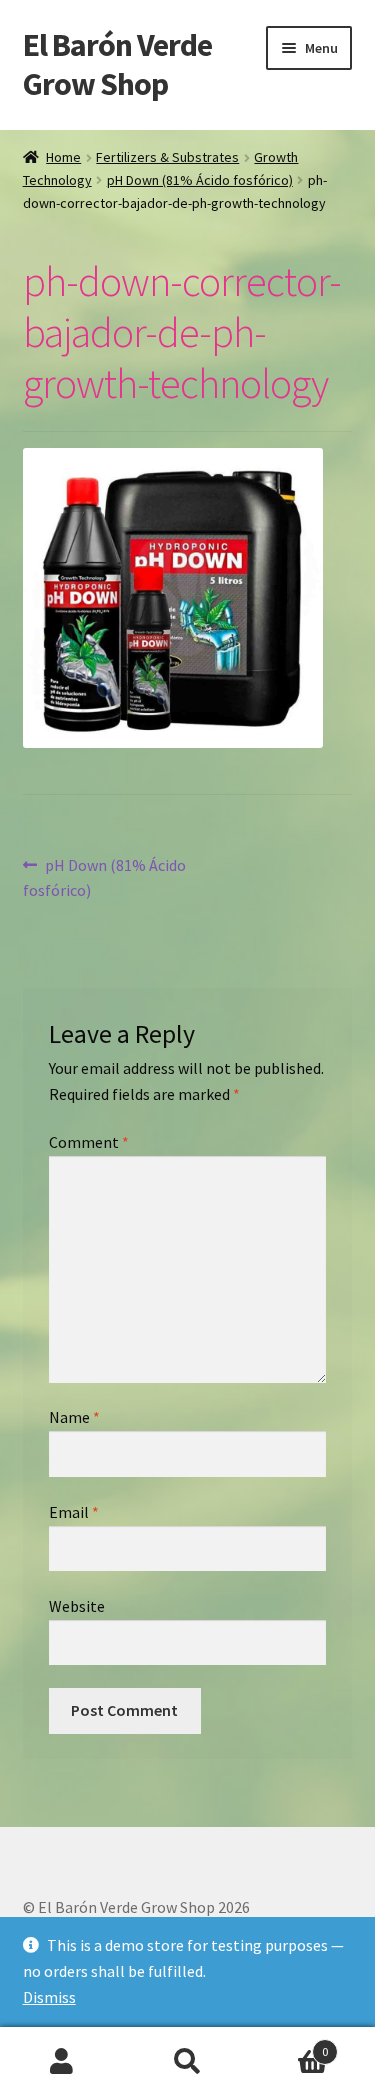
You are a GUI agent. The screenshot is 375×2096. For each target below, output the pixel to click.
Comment (89, 1142)
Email (74, 1512)
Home (63, 157)
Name (74, 1417)
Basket (289, 2044)
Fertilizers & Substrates (167, 157)
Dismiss (49, 1997)
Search (187, 2062)
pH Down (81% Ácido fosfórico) (200, 180)
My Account (62, 2062)
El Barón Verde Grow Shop (117, 64)
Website (77, 1606)
